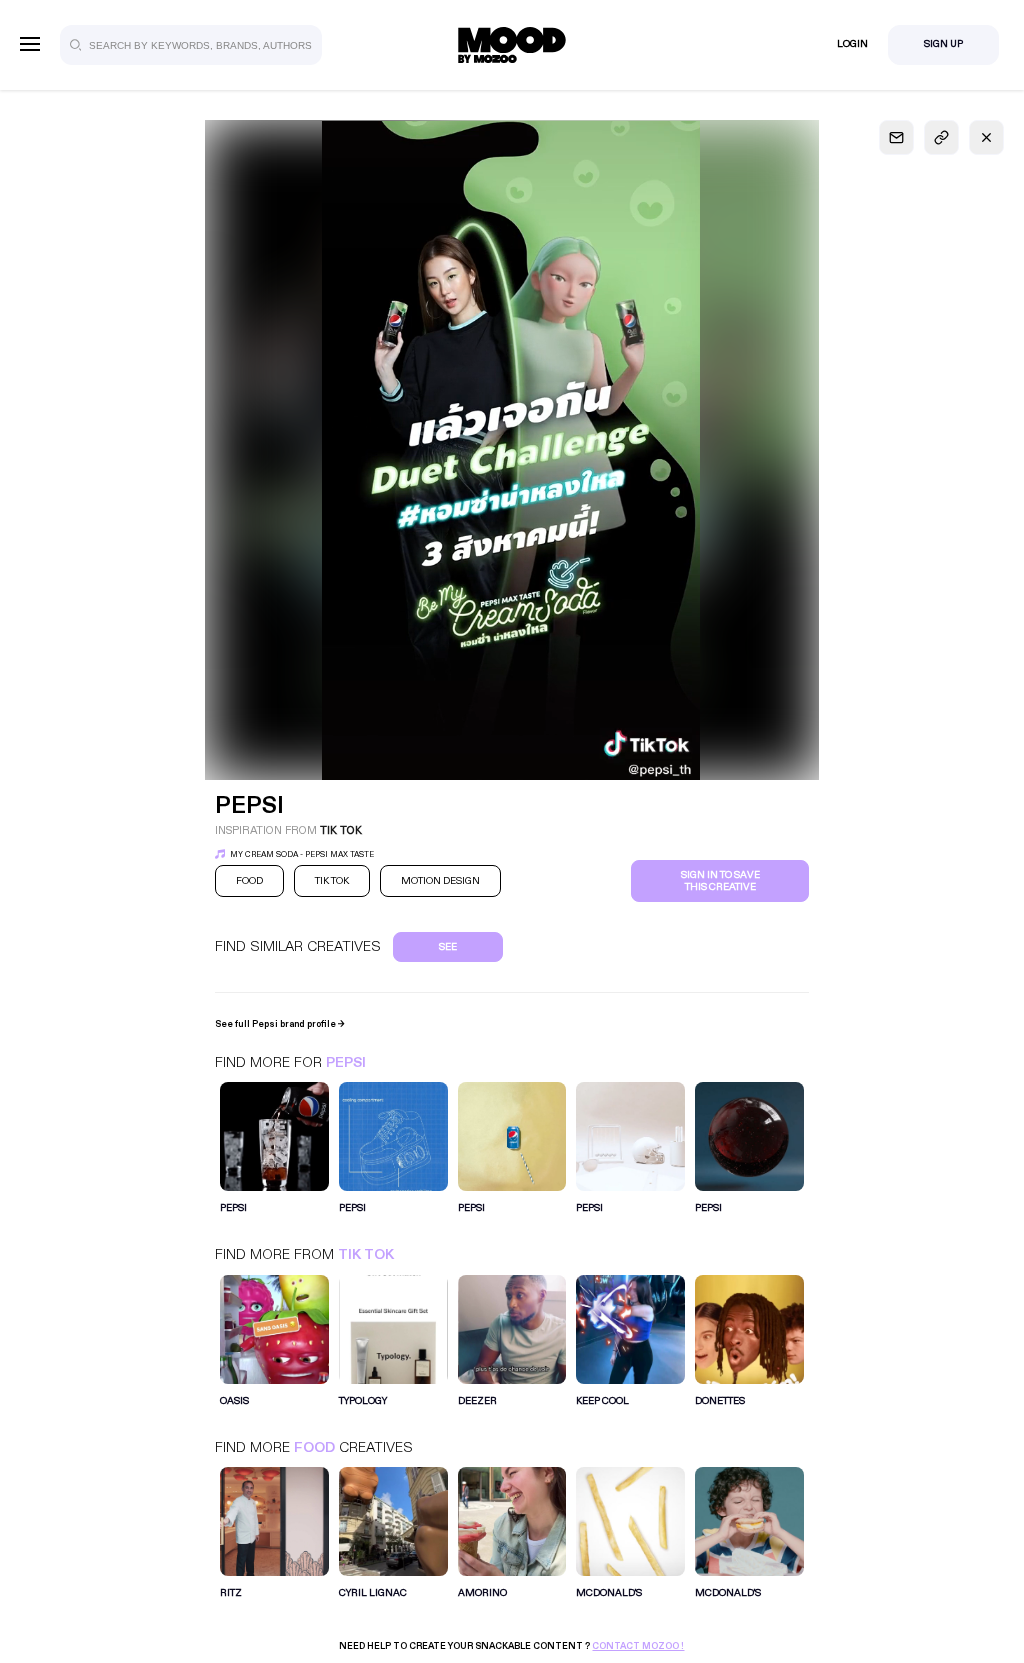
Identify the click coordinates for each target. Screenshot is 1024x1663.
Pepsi (346, 1062)
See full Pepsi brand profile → (280, 1024)
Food (314, 1447)
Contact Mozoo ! (638, 1646)
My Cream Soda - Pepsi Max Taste (302, 854)
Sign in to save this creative (720, 881)
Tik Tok (366, 1254)
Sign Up (943, 44)
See (448, 947)
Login (852, 44)
